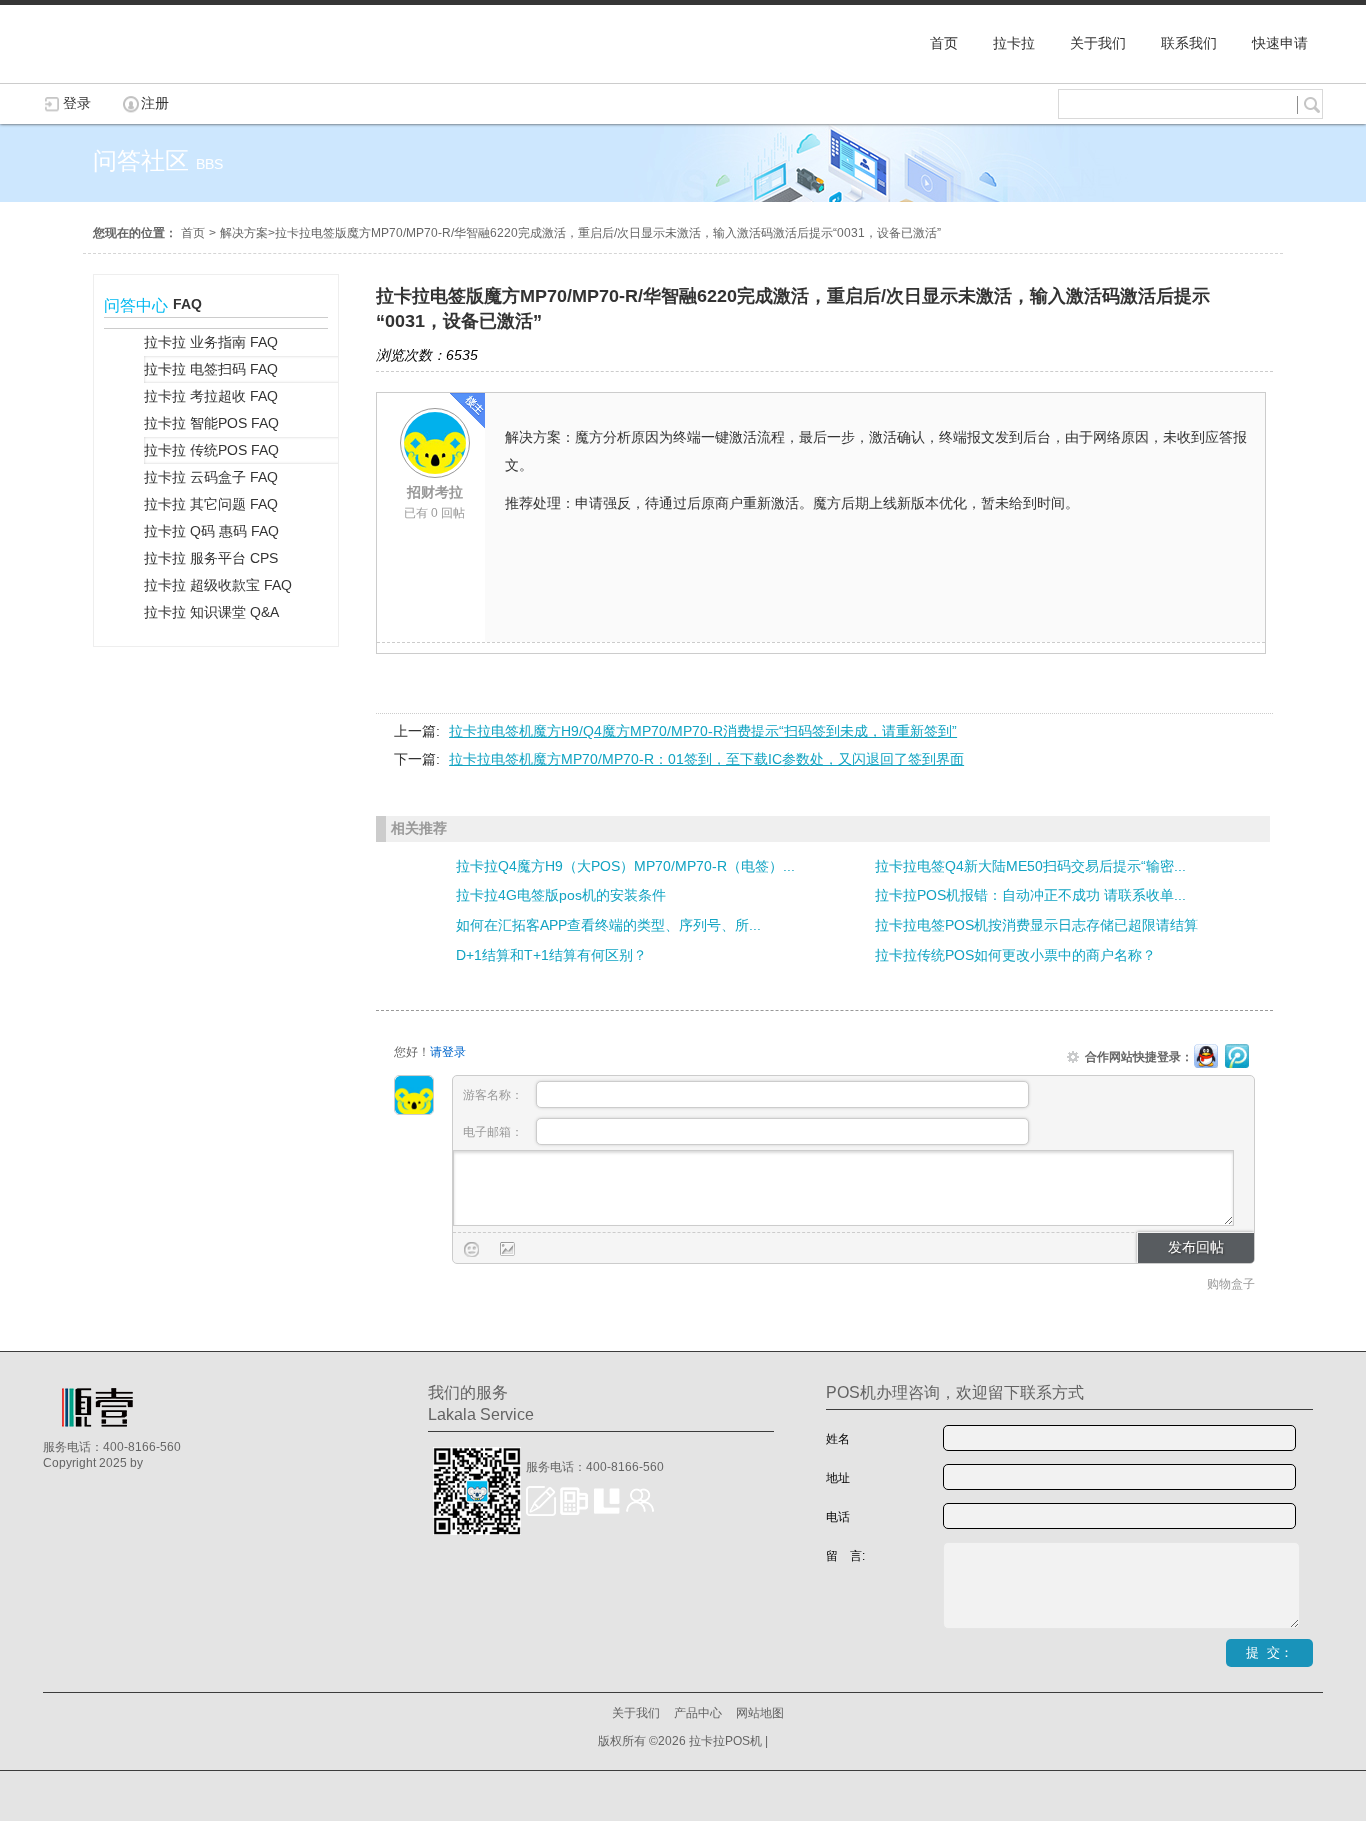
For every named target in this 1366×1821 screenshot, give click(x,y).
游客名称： (494, 1095)
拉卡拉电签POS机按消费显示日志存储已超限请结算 (1036, 925)
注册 (155, 103)
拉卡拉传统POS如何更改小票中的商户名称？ (1015, 955)
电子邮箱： (494, 1132)
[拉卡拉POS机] (143, 73)
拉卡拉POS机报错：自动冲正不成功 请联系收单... (1030, 895)
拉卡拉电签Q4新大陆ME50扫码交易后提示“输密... (1030, 866)
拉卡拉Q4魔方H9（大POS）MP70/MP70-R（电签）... (625, 866)
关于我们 (636, 1713)
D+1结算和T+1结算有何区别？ (551, 955)
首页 (193, 233)
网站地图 (760, 1713)
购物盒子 (1231, 1284)
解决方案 (244, 233)
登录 (77, 103)
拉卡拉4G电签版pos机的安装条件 (561, 895)
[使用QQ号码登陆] (1206, 1057)
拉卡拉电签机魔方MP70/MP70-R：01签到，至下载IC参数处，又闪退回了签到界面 (706, 759)
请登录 (448, 1052)
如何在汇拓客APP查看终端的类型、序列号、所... (608, 925)
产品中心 (698, 1713)
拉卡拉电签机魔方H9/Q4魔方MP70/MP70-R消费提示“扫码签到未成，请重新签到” (703, 731)
